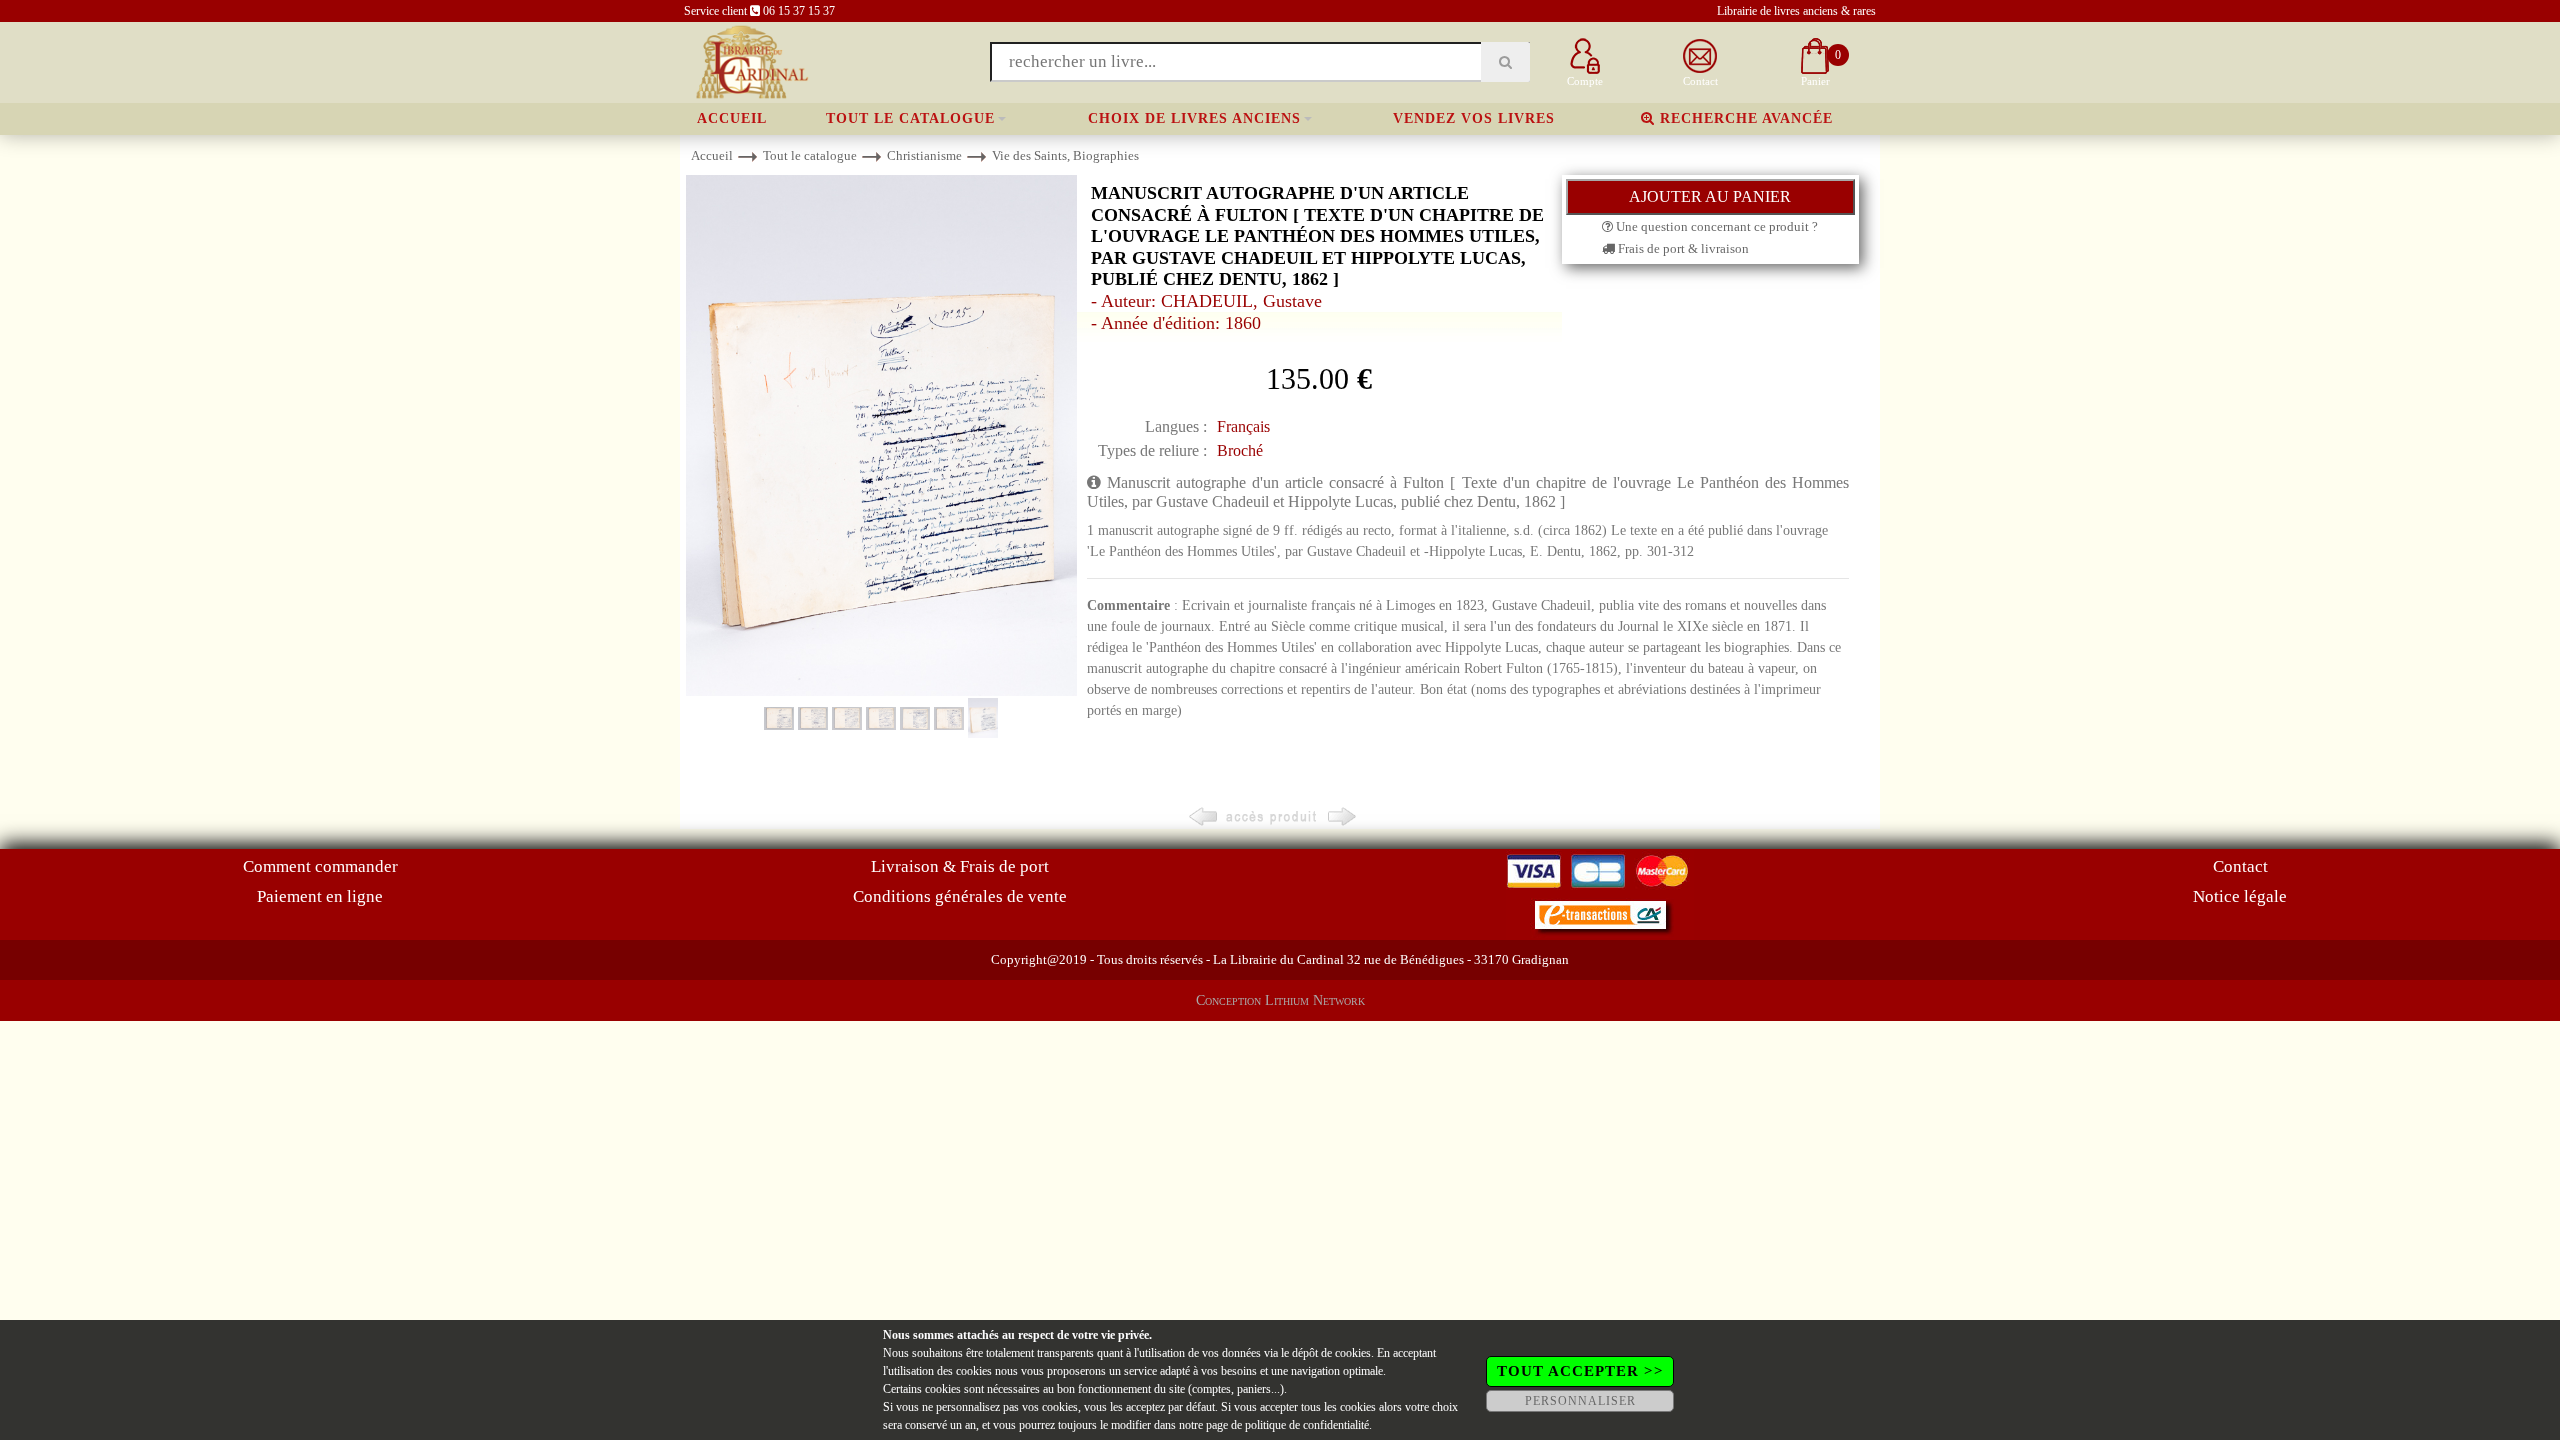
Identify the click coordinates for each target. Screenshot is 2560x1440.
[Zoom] (881, 434)
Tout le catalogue (910, 118)
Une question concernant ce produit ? (1715, 226)
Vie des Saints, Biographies (1065, 155)
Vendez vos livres (1474, 118)
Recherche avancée (1744, 118)
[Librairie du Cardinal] (750, 60)
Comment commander (320, 866)
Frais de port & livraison (1682, 248)
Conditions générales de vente (960, 896)
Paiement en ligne (320, 896)
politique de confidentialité (1307, 1425)
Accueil (732, 118)
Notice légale (2240, 896)
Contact (2240, 866)
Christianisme (924, 155)
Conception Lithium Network (1280, 1000)
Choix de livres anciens (1194, 118)
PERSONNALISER (1580, 1401)
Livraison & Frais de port (960, 866)
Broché (1240, 450)
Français (1243, 426)
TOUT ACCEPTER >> (1580, 1371)
